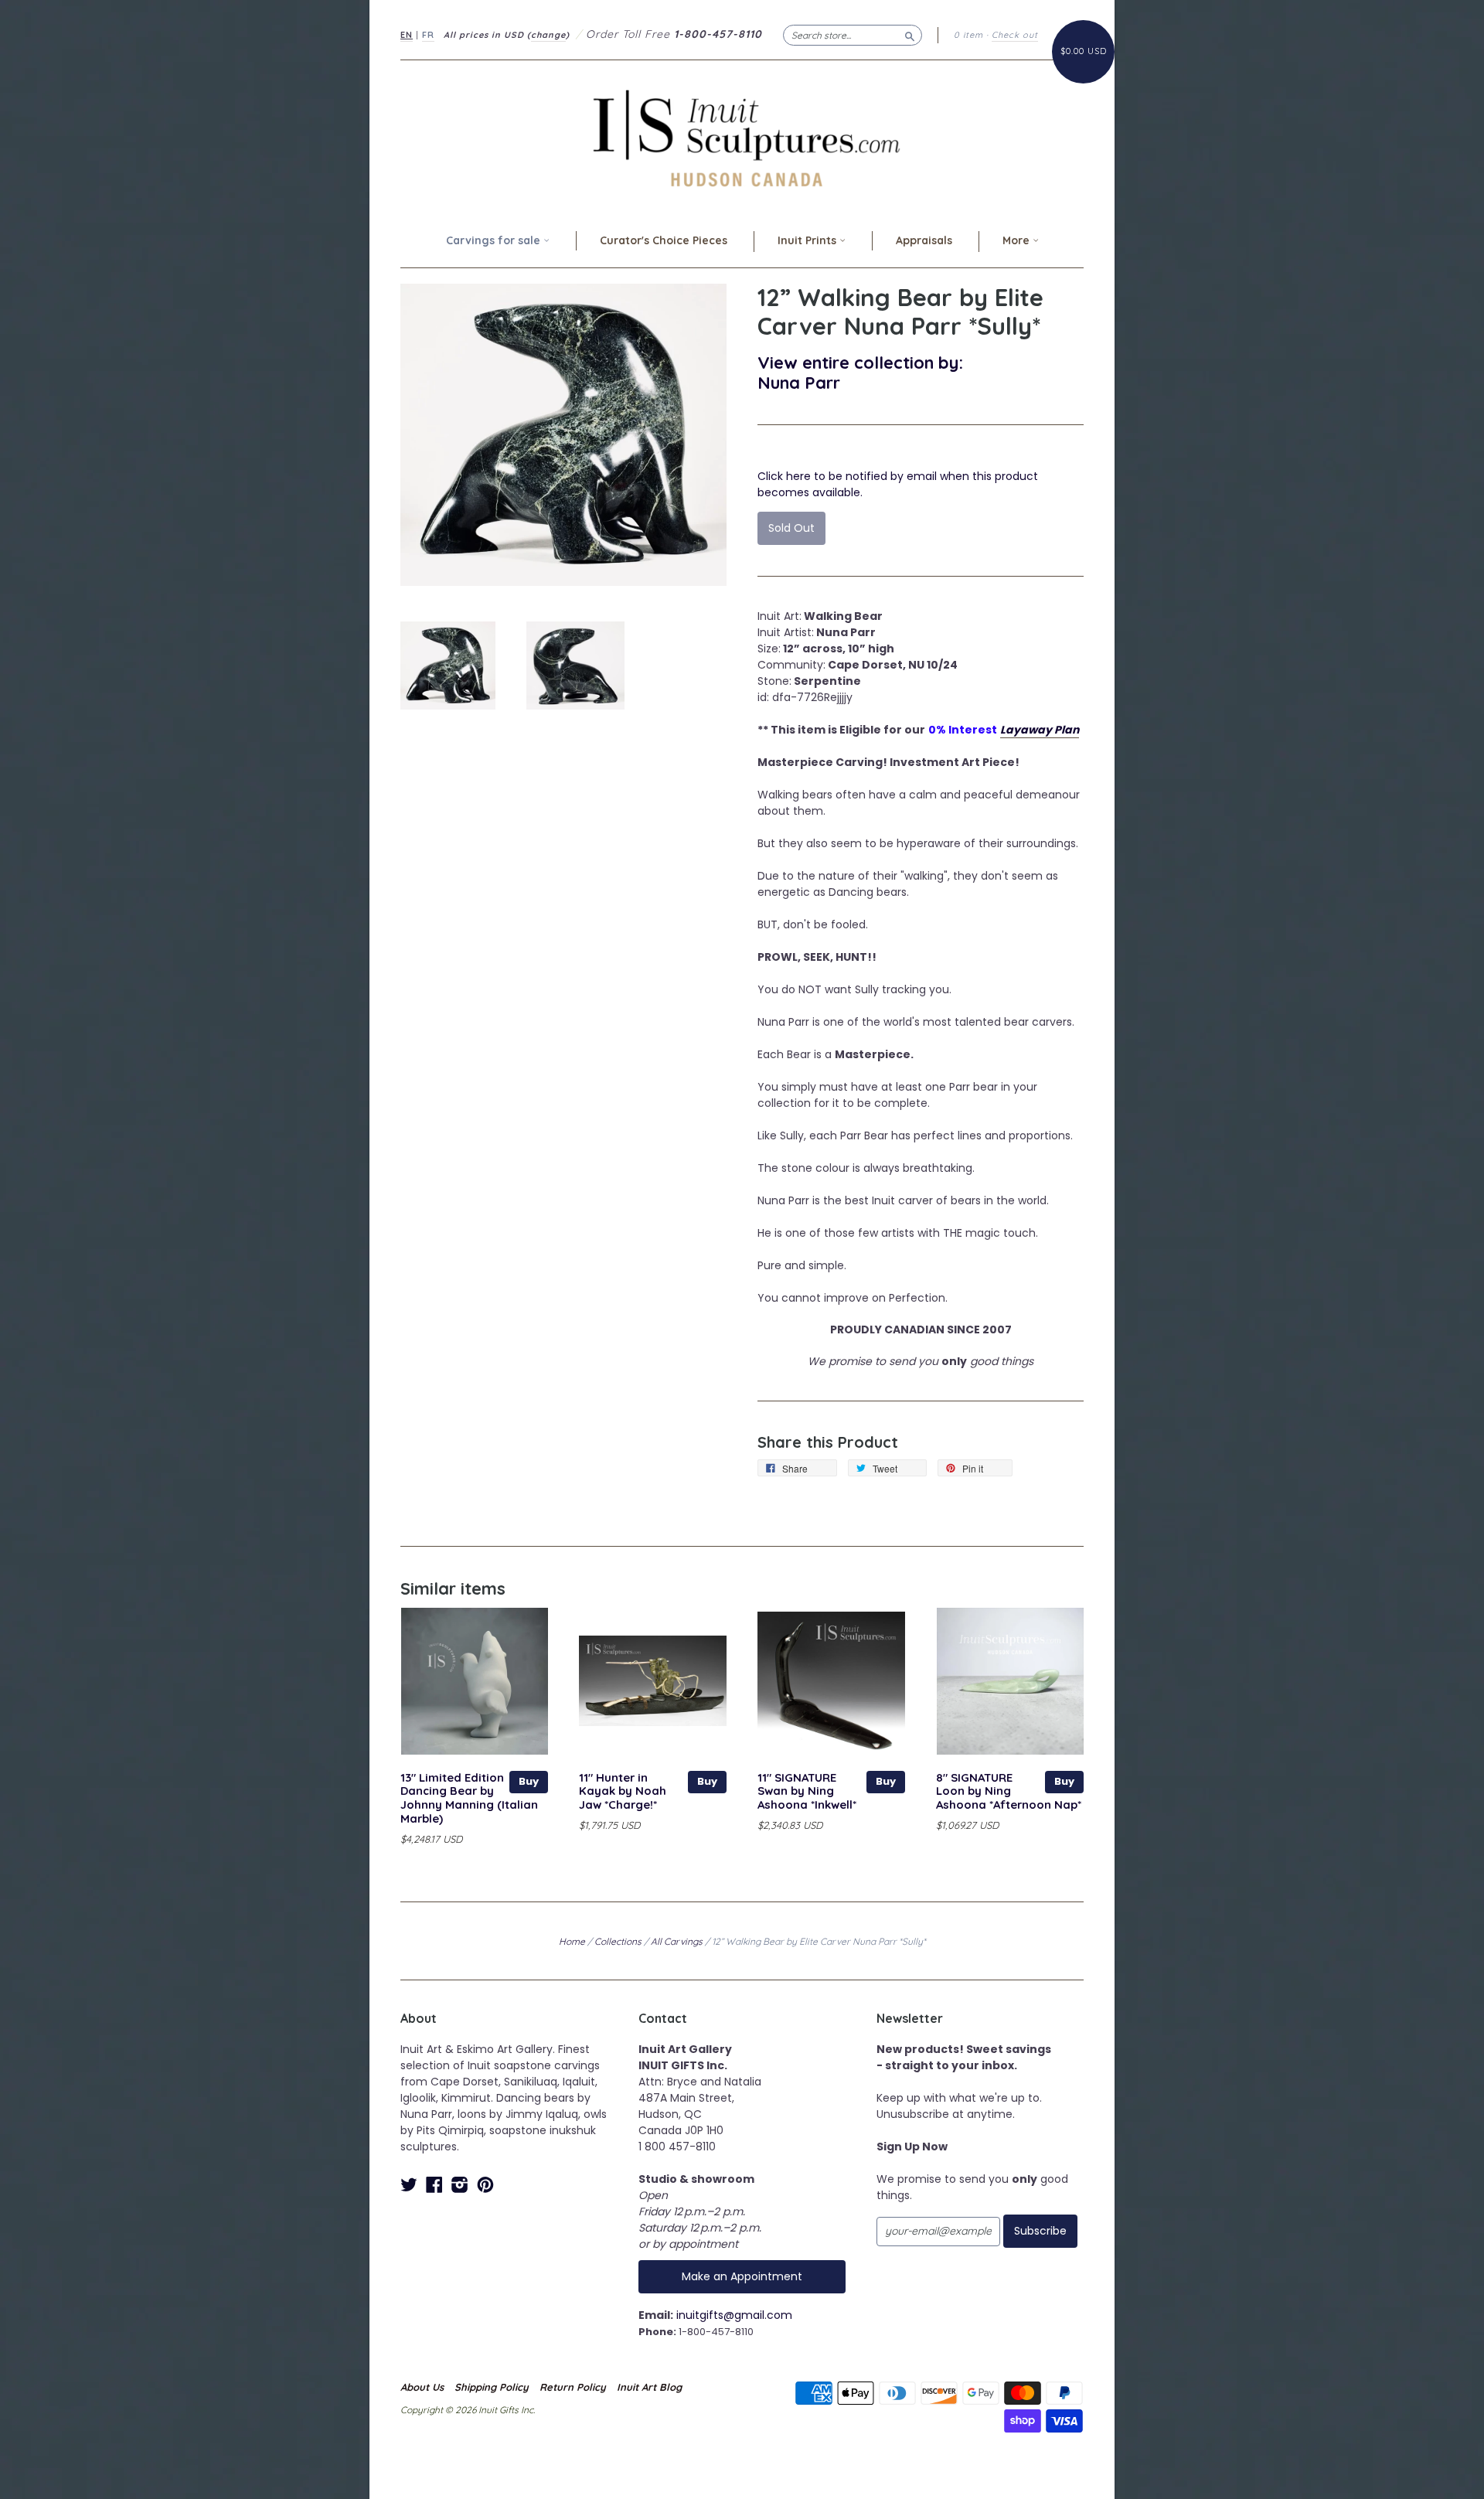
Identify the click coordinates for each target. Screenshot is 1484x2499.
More (1018, 240)
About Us (422, 2387)
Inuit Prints (808, 240)
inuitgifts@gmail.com (734, 2315)
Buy (529, 1781)
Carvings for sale (495, 240)
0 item (968, 35)
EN (407, 35)
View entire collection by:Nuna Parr (860, 372)
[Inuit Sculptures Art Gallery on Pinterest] (485, 2185)
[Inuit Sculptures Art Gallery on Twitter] (409, 2185)
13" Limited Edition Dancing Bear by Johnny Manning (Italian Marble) (469, 1798)
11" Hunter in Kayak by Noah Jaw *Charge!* (623, 1791)
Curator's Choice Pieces (664, 240)
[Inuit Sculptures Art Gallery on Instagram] (460, 2185)
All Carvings (677, 1941)
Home (572, 1941)
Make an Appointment (742, 2276)
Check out (1015, 35)
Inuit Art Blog (649, 2387)
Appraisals (924, 240)
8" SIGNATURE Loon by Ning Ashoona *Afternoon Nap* (1009, 1791)
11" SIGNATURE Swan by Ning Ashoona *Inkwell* (807, 1791)
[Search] (910, 35)
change (548, 35)
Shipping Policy (492, 2387)
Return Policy (573, 2387)
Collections (618, 1941)
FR (428, 35)
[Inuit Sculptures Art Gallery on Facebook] (434, 2185)
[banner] (742, 138)
